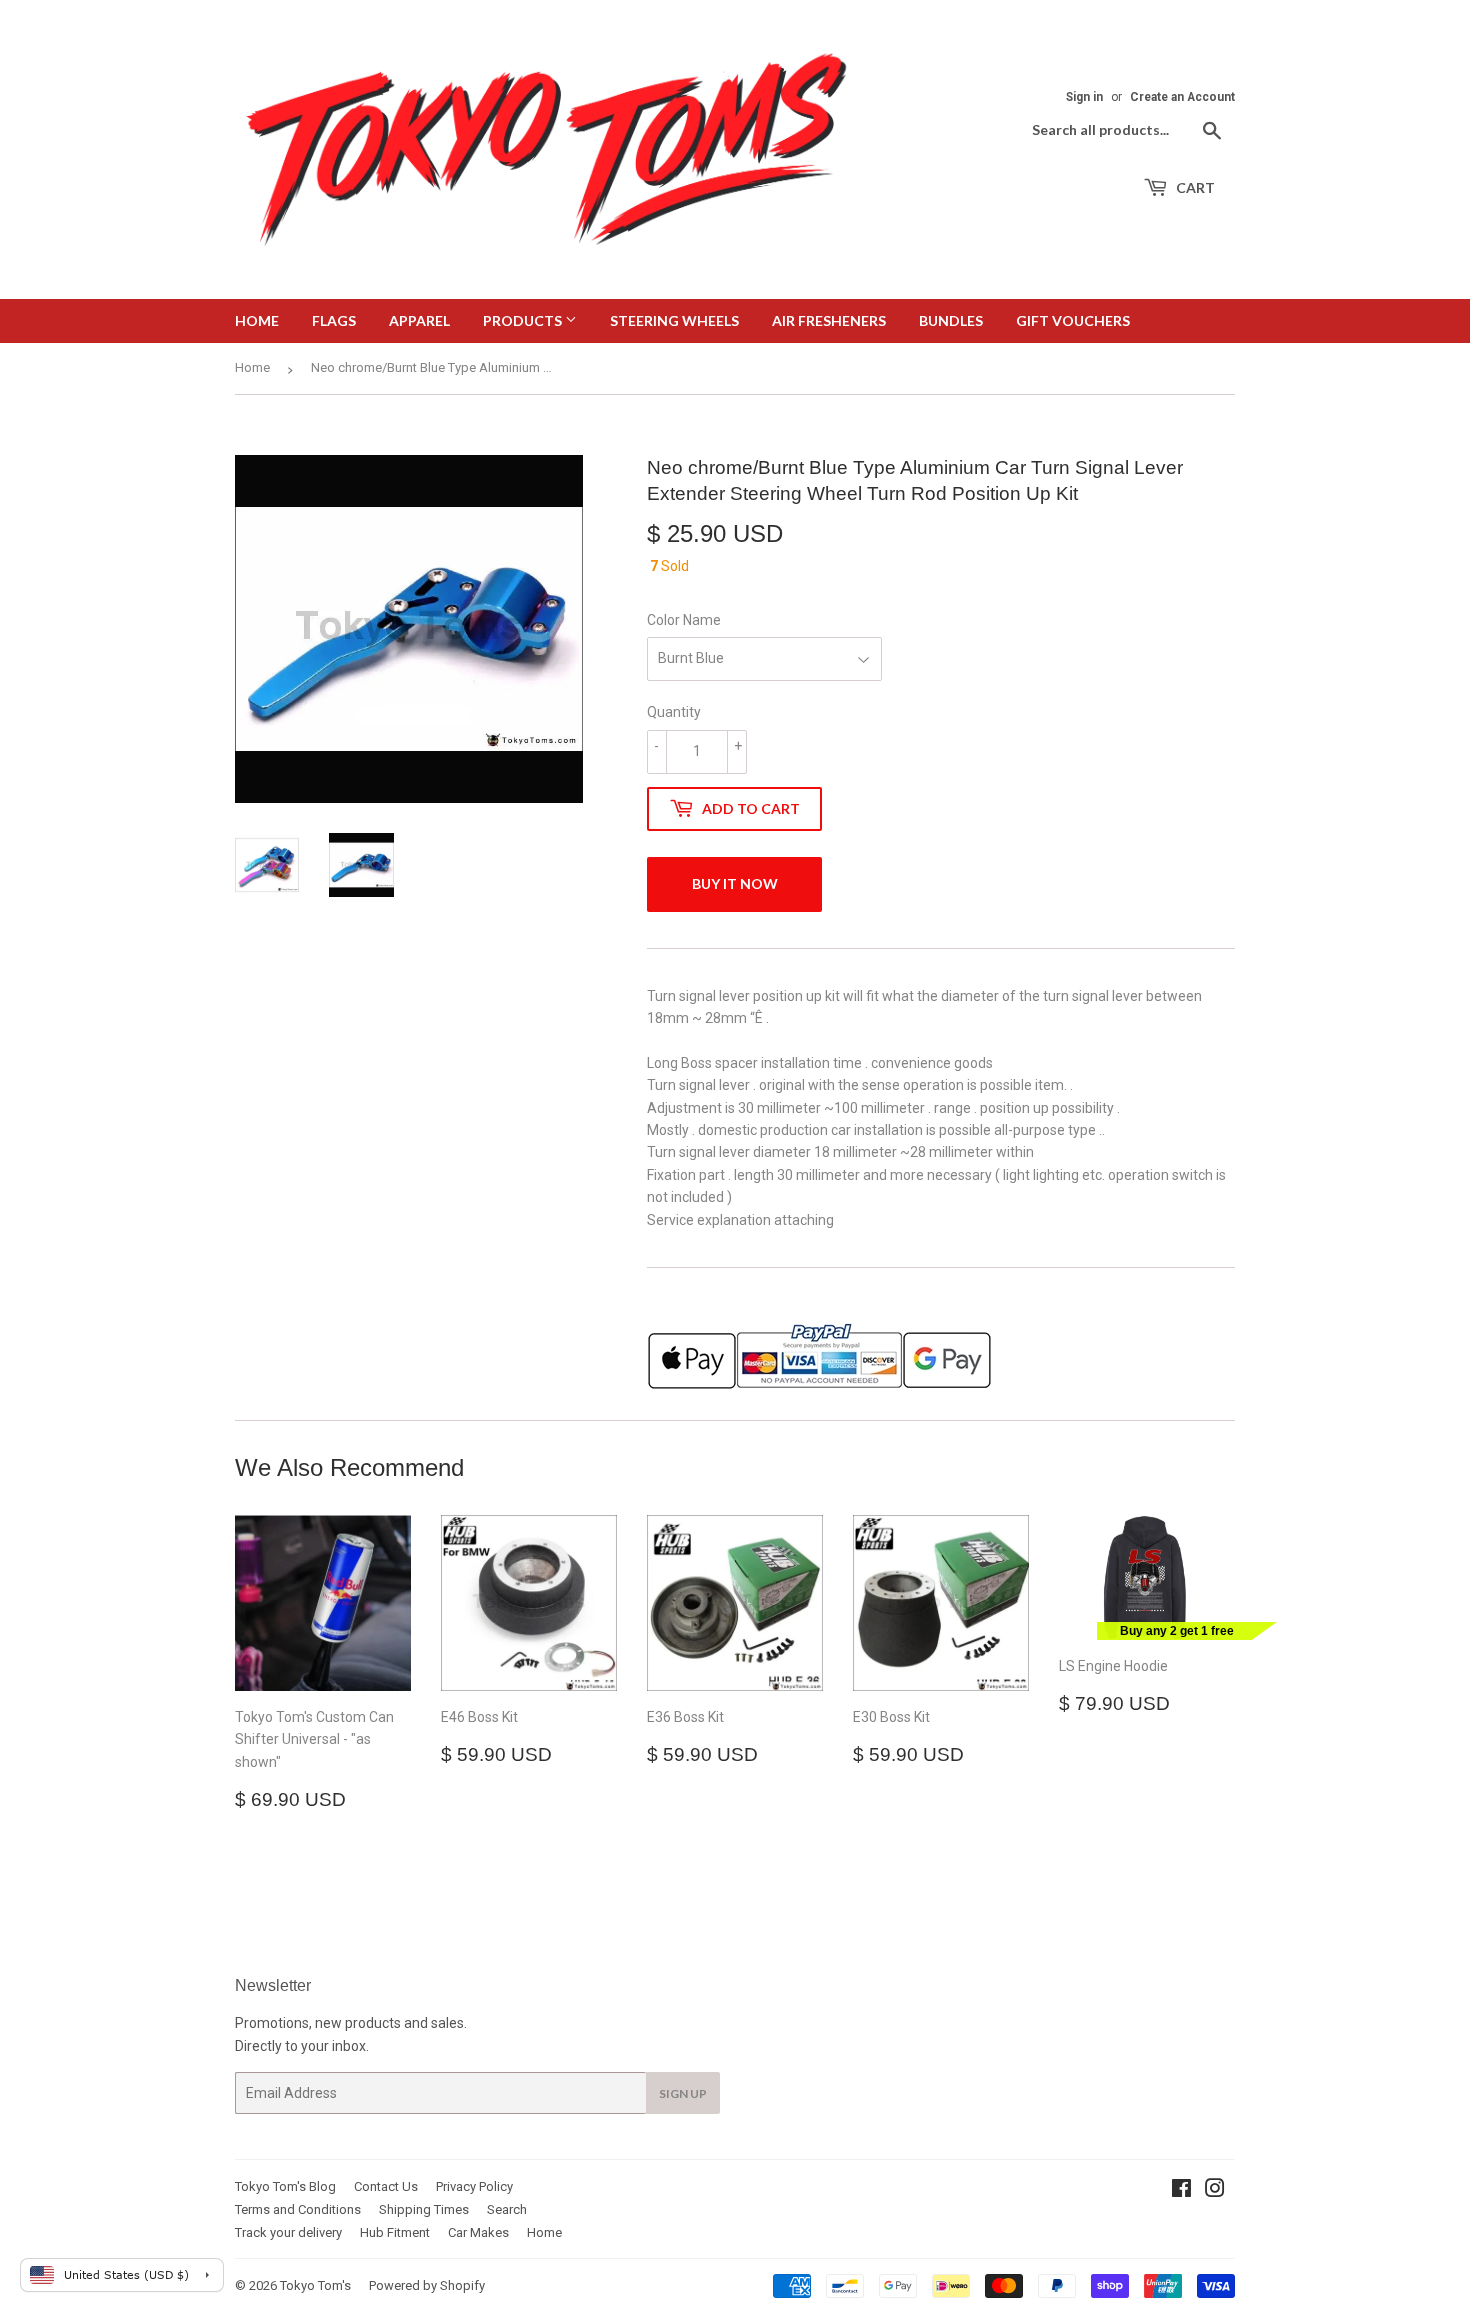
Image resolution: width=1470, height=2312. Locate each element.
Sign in (1084, 97)
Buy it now (735, 883)
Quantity (674, 712)
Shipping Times (424, 2209)
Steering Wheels (674, 320)
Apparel (419, 320)
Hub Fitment (395, 2232)
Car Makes (478, 2232)
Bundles (951, 320)
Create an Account (1182, 97)
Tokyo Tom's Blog (285, 2186)
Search (507, 2209)
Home (257, 320)
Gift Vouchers (1073, 320)
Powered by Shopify (427, 2285)
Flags (334, 320)
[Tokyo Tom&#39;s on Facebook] (1181, 2191)
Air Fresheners (829, 320)
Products (524, 320)
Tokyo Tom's (315, 2285)
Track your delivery (288, 2232)
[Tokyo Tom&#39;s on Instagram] (1215, 2191)
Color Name (684, 620)
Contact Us (386, 2186)
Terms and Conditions (298, 2209)
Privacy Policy (474, 2186)
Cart (1194, 187)
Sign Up (683, 2093)
